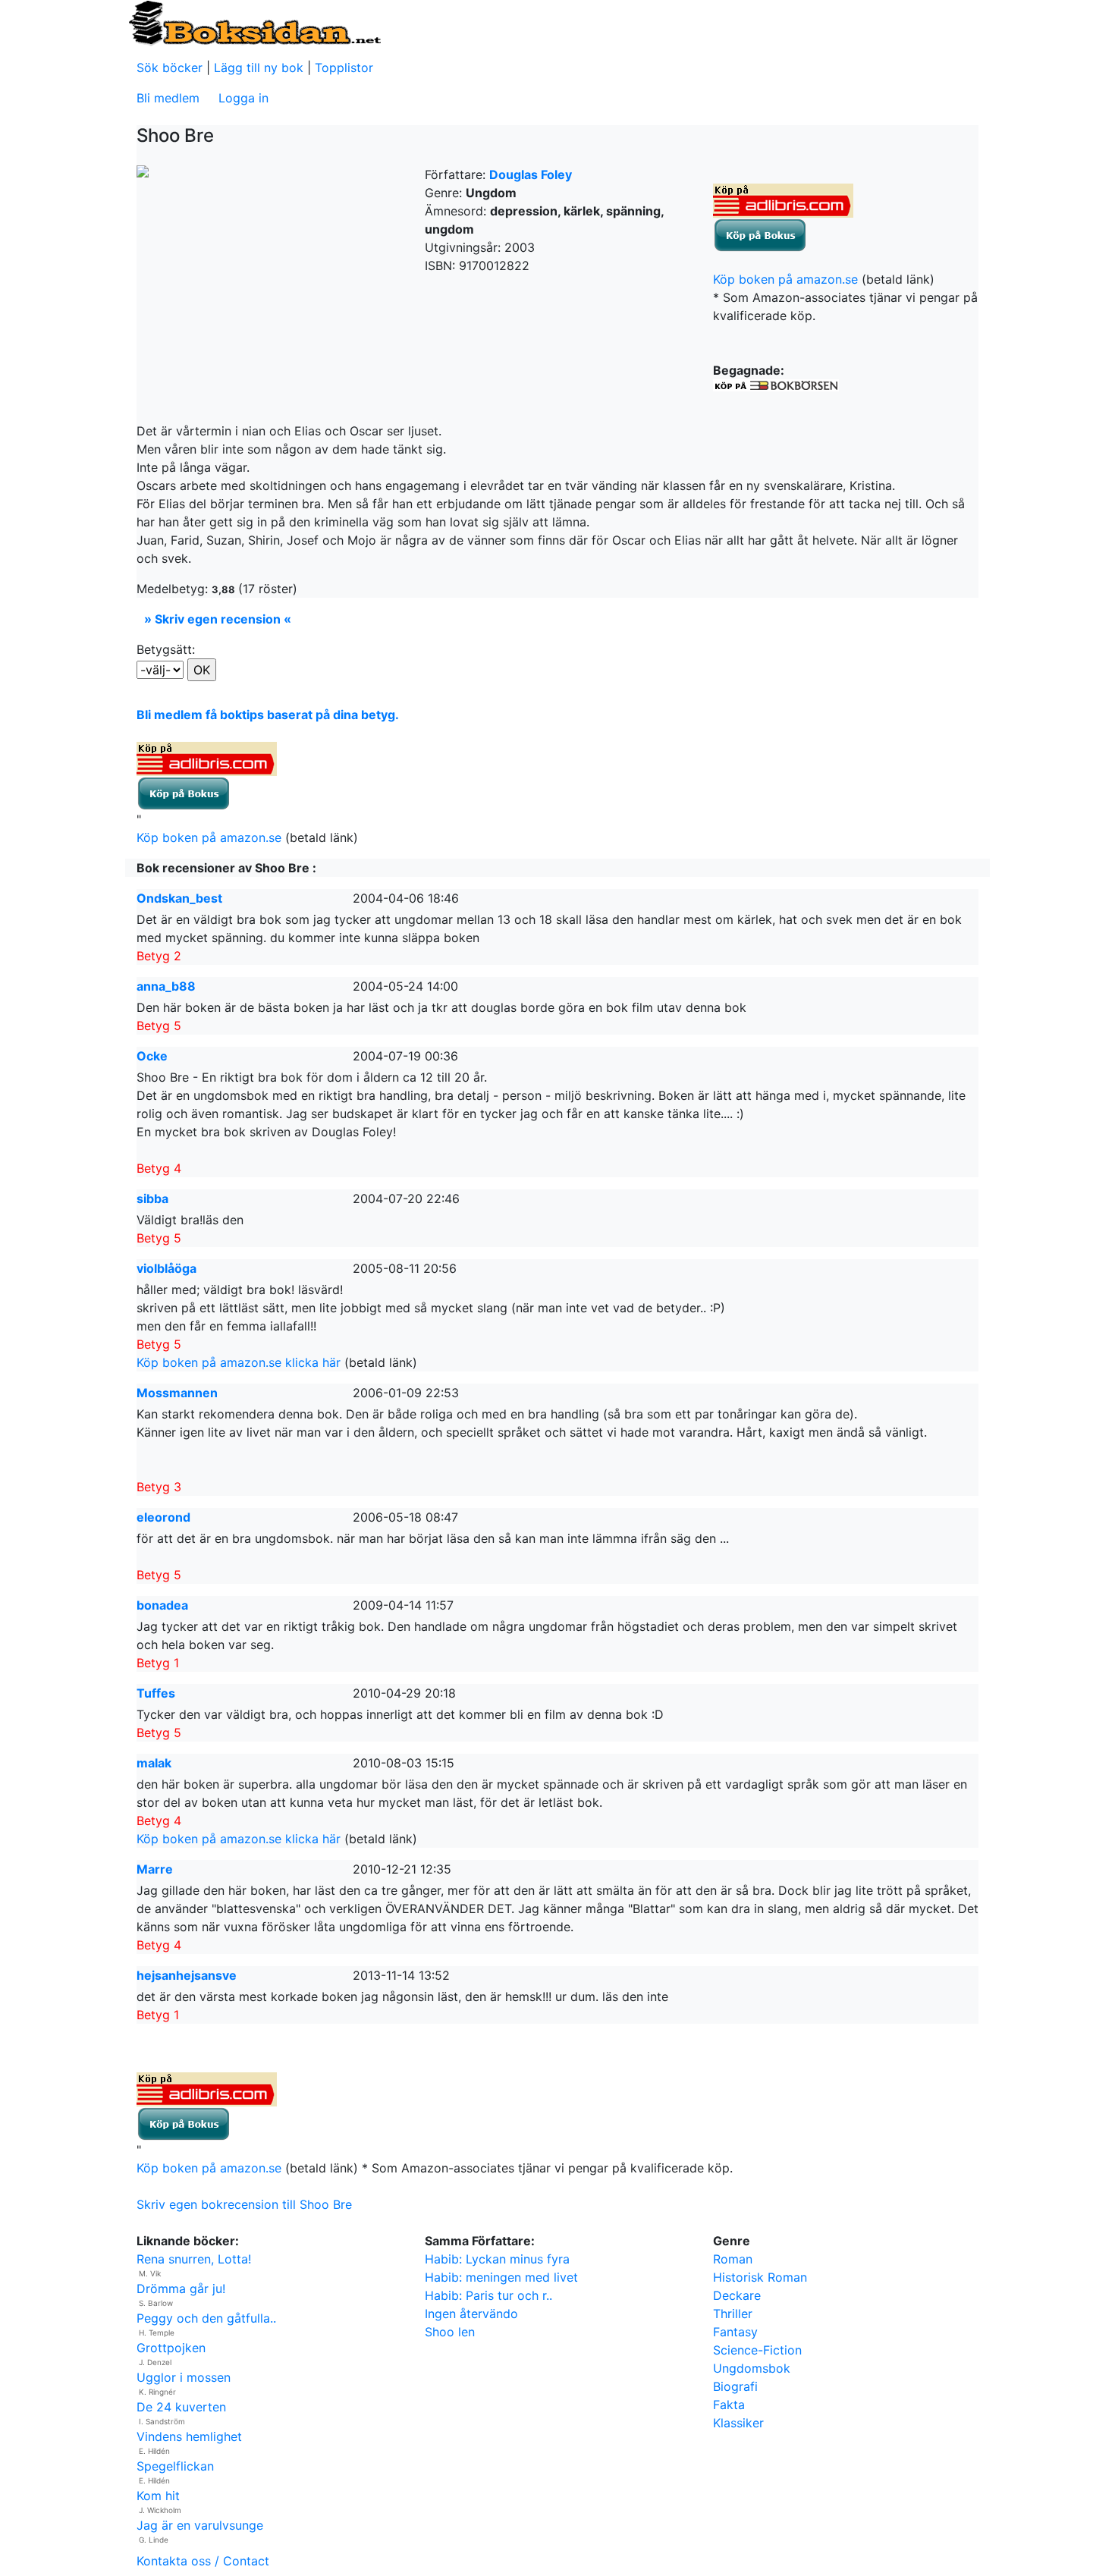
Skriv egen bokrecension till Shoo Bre (244, 2204)
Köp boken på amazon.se (785, 279)
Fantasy (735, 2332)
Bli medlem (168, 98)
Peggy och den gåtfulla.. (206, 2318)
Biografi (735, 2386)
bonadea (162, 1605)
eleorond (163, 1517)
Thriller (733, 2314)
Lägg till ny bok (259, 68)
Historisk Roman (760, 2277)
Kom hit (158, 2496)
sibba (152, 1198)
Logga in (243, 98)
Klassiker (738, 2423)
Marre (155, 1869)
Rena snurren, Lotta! (194, 2259)
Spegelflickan (175, 2466)
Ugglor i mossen (184, 2377)
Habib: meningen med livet (501, 2277)
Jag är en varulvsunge (200, 2525)
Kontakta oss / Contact (203, 2561)
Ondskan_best (179, 898)
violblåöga (166, 1268)
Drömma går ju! (181, 2289)
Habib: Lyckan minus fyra (497, 2259)
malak (154, 1763)
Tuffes (156, 1693)
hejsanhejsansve (187, 1975)
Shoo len (450, 2332)
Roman (733, 2259)
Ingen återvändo (471, 2314)
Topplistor (344, 68)
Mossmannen (177, 1393)
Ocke (152, 1056)
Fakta (729, 2405)
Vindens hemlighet (189, 2436)
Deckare (737, 2295)
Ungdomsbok (752, 2368)
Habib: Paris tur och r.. (488, 2295)
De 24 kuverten (181, 2407)
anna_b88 (166, 986)
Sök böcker (170, 68)
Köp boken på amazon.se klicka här (239, 1362)
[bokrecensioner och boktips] (254, 22)
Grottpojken (171, 2348)
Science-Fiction (757, 2350)
